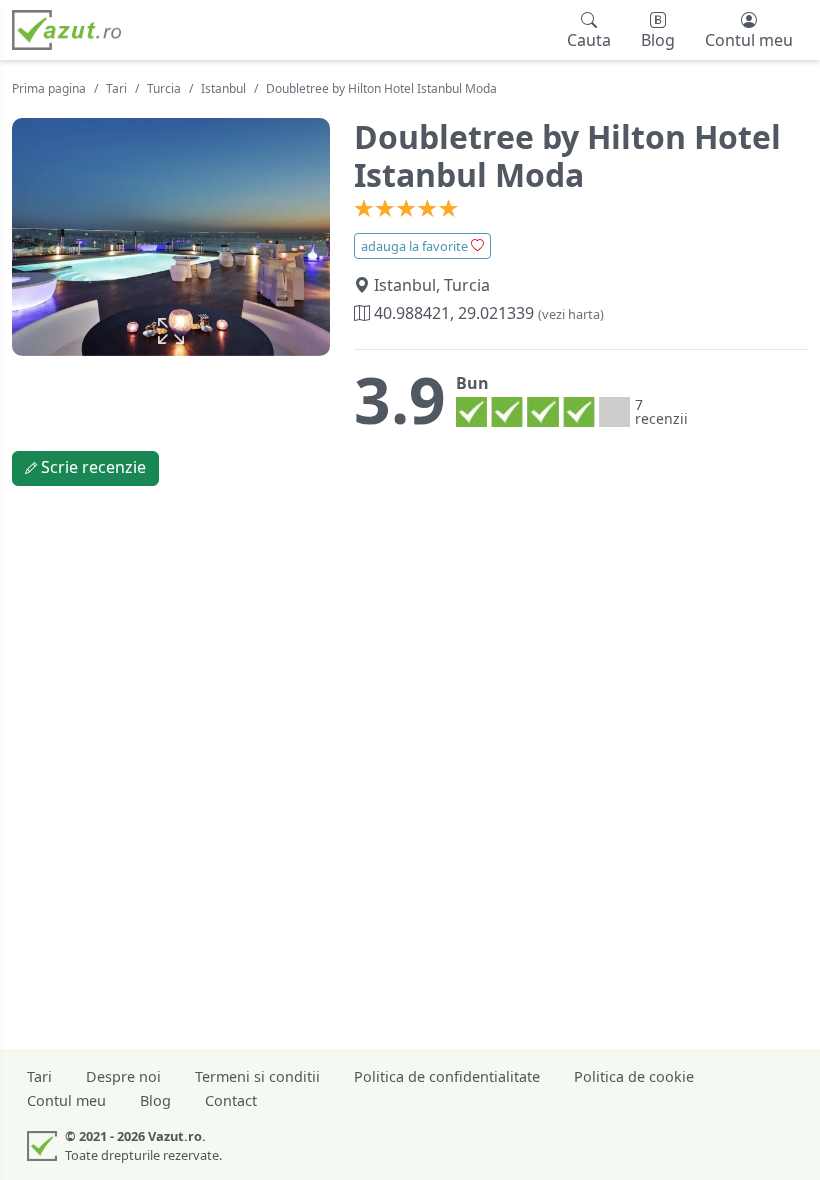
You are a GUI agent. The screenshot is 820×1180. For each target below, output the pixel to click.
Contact (231, 1100)
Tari (116, 88)
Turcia (164, 88)
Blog (155, 1100)
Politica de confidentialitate (447, 1076)
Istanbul (223, 88)
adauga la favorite (416, 246)
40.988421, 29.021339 (487, 313)
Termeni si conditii (257, 1076)
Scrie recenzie (91, 467)
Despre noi (123, 1076)
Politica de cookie (634, 1076)
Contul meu (66, 1100)
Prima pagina (49, 88)
